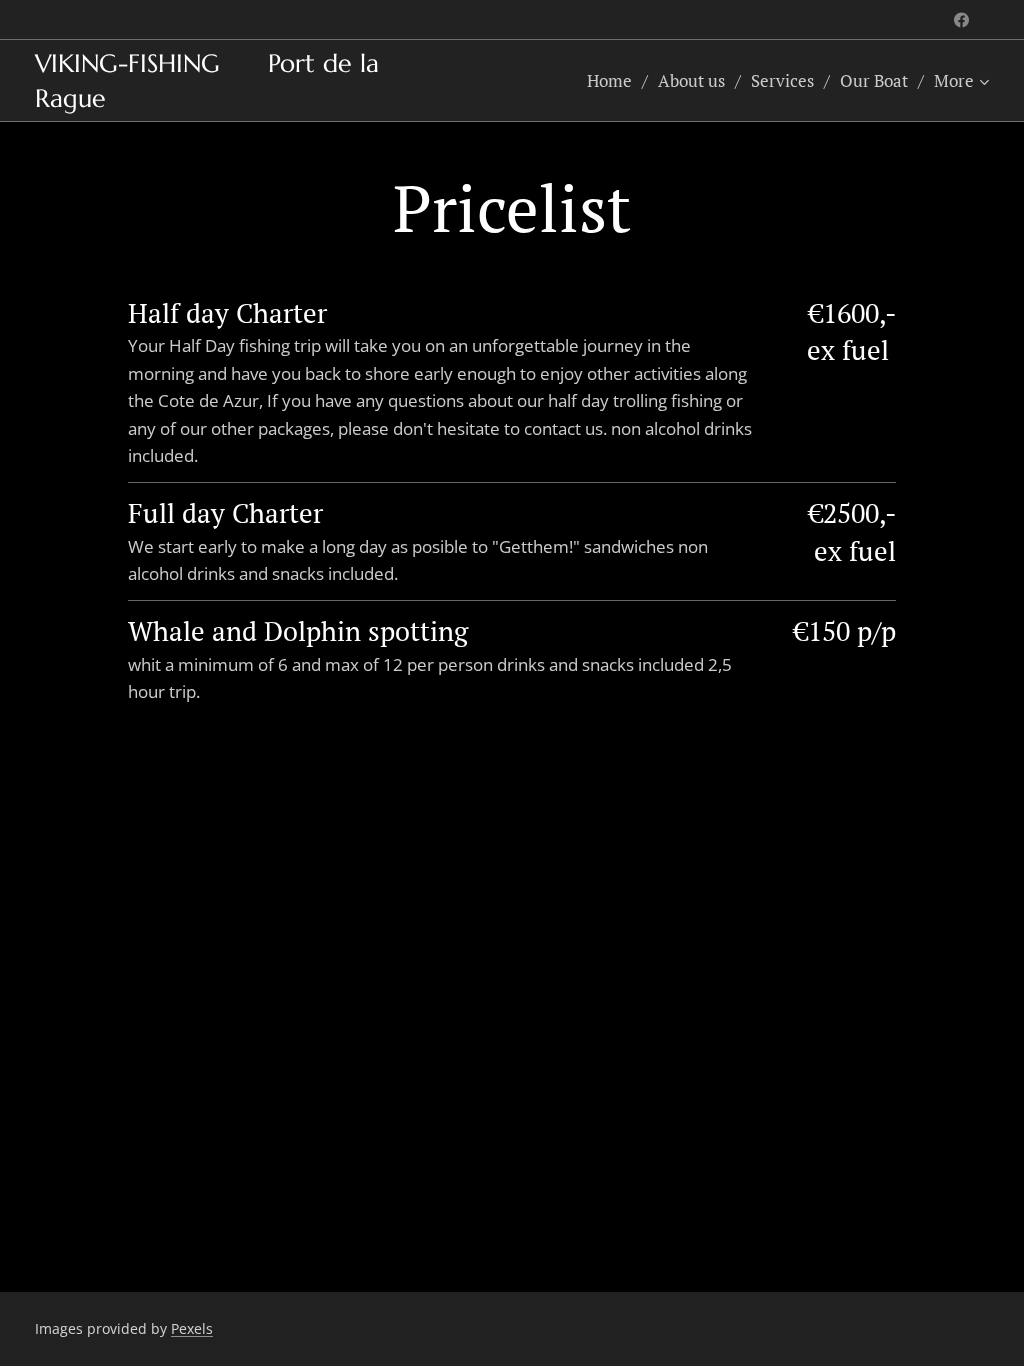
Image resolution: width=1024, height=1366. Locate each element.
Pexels (192, 1328)
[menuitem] (615, 81)
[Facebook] (961, 20)
